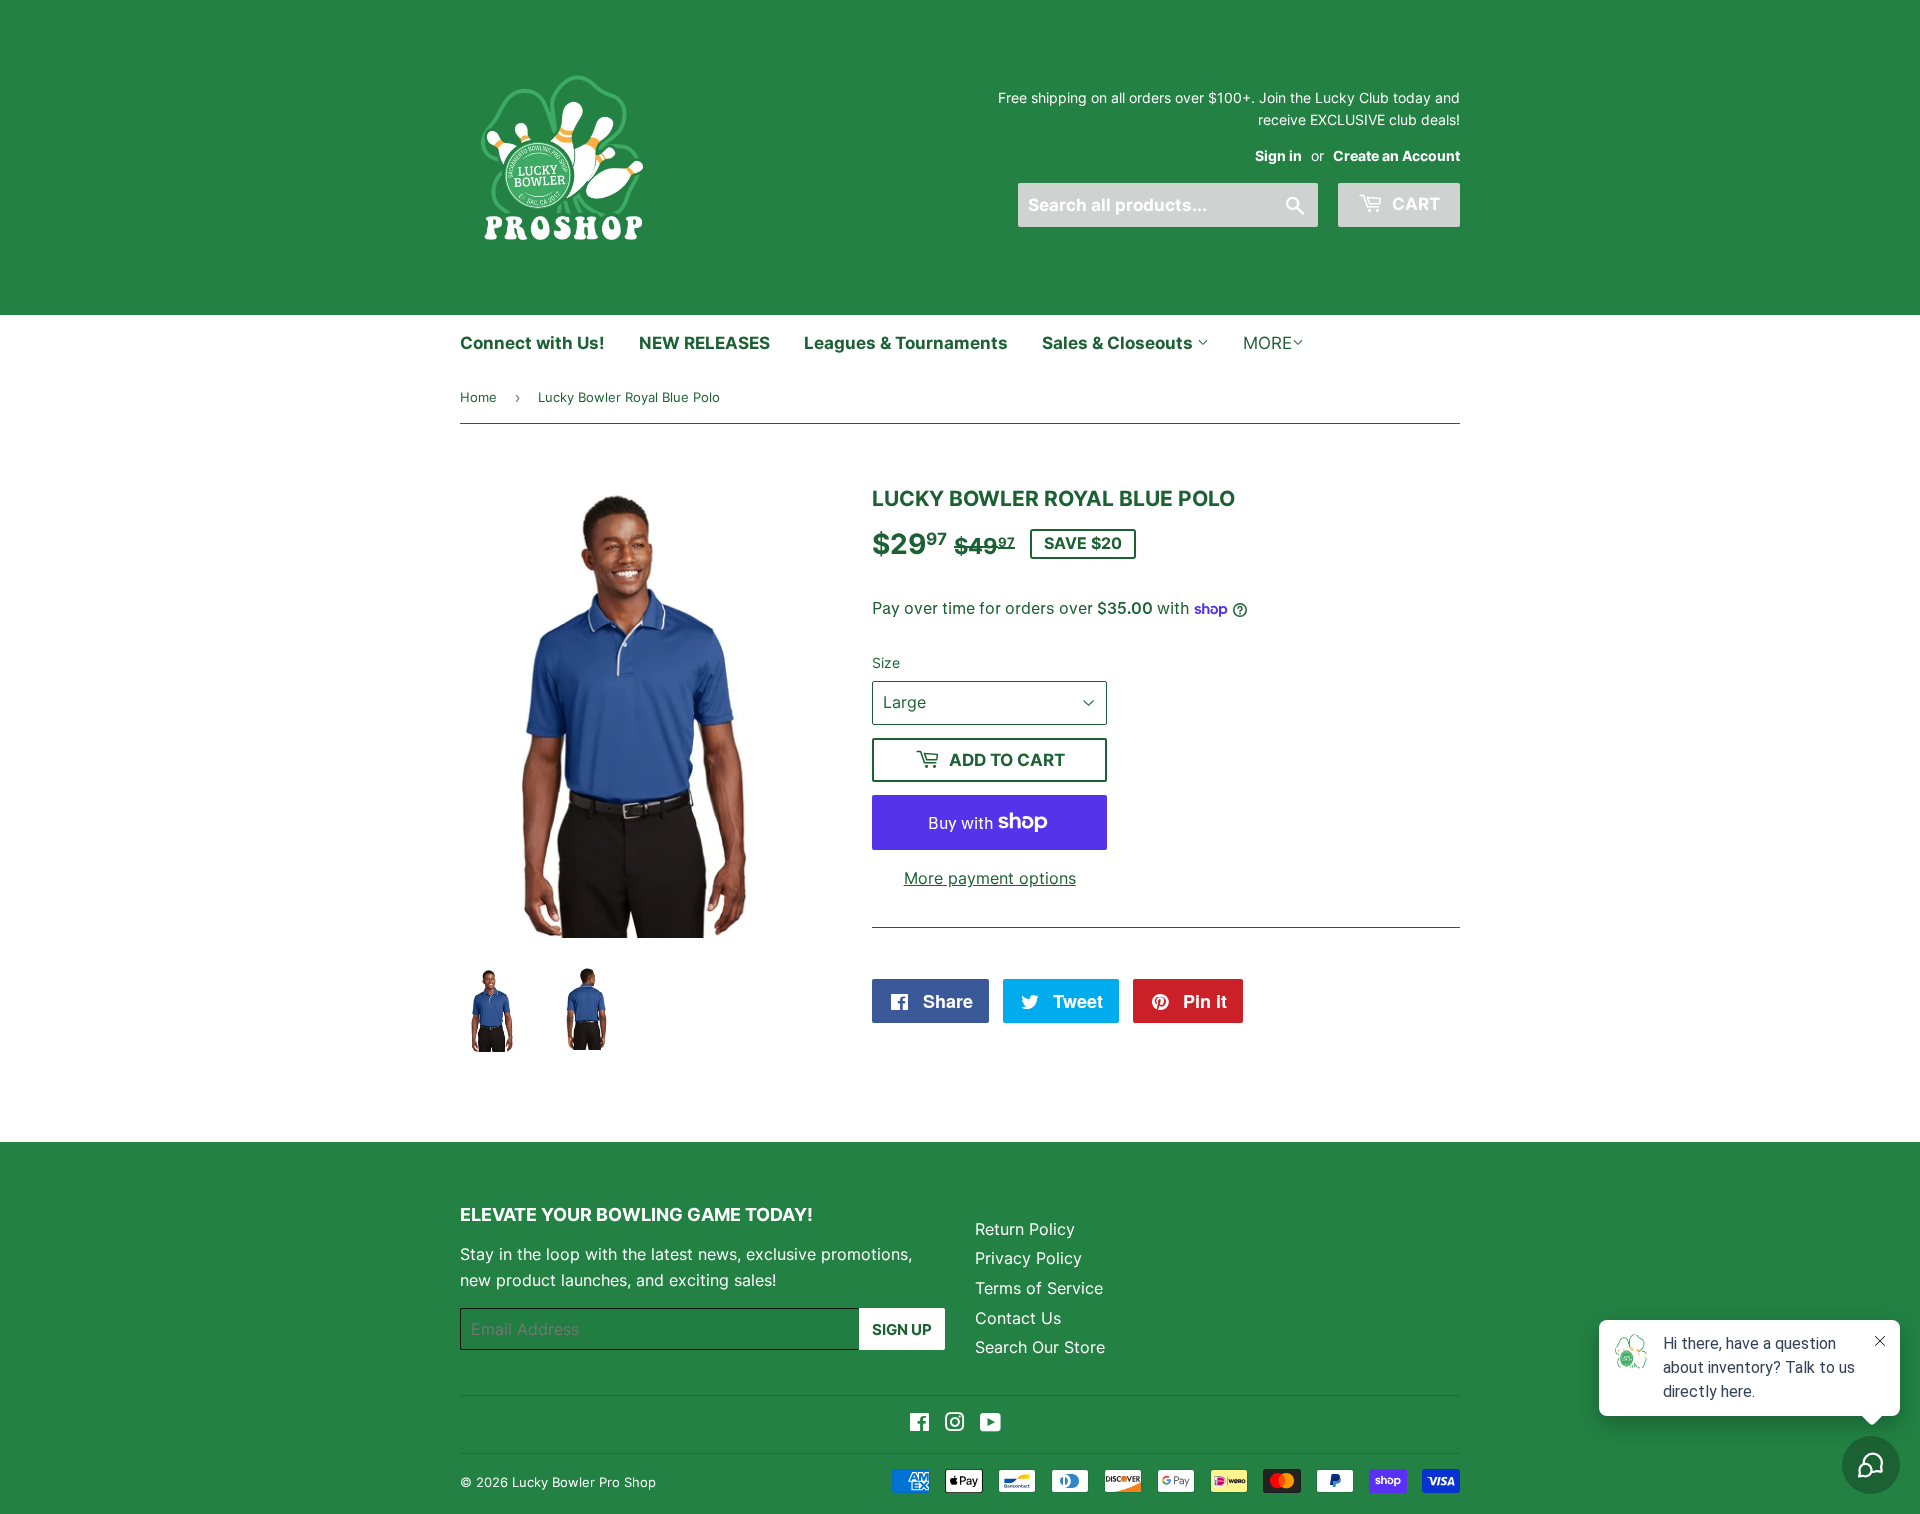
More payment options (990, 878)
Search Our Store (1040, 1347)
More (1267, 343)
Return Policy (1025, 1229)
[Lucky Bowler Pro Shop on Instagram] (955, 1424)
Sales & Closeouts (1119, 343)
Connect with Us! (532, 343)
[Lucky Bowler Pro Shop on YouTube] (990, 1424)
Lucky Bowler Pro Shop (584, 1482)
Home (478, 397)
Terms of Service (1039, 1288)
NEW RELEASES (704, 343)
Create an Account (1396, 156)
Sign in (1278, 156)
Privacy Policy (1028, 1258)
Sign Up (902, 1329)
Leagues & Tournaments (906, 343)
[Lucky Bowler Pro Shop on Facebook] (919, 1424)
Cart (1414, 204)
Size (886, 662)
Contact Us (1018, 1318)
